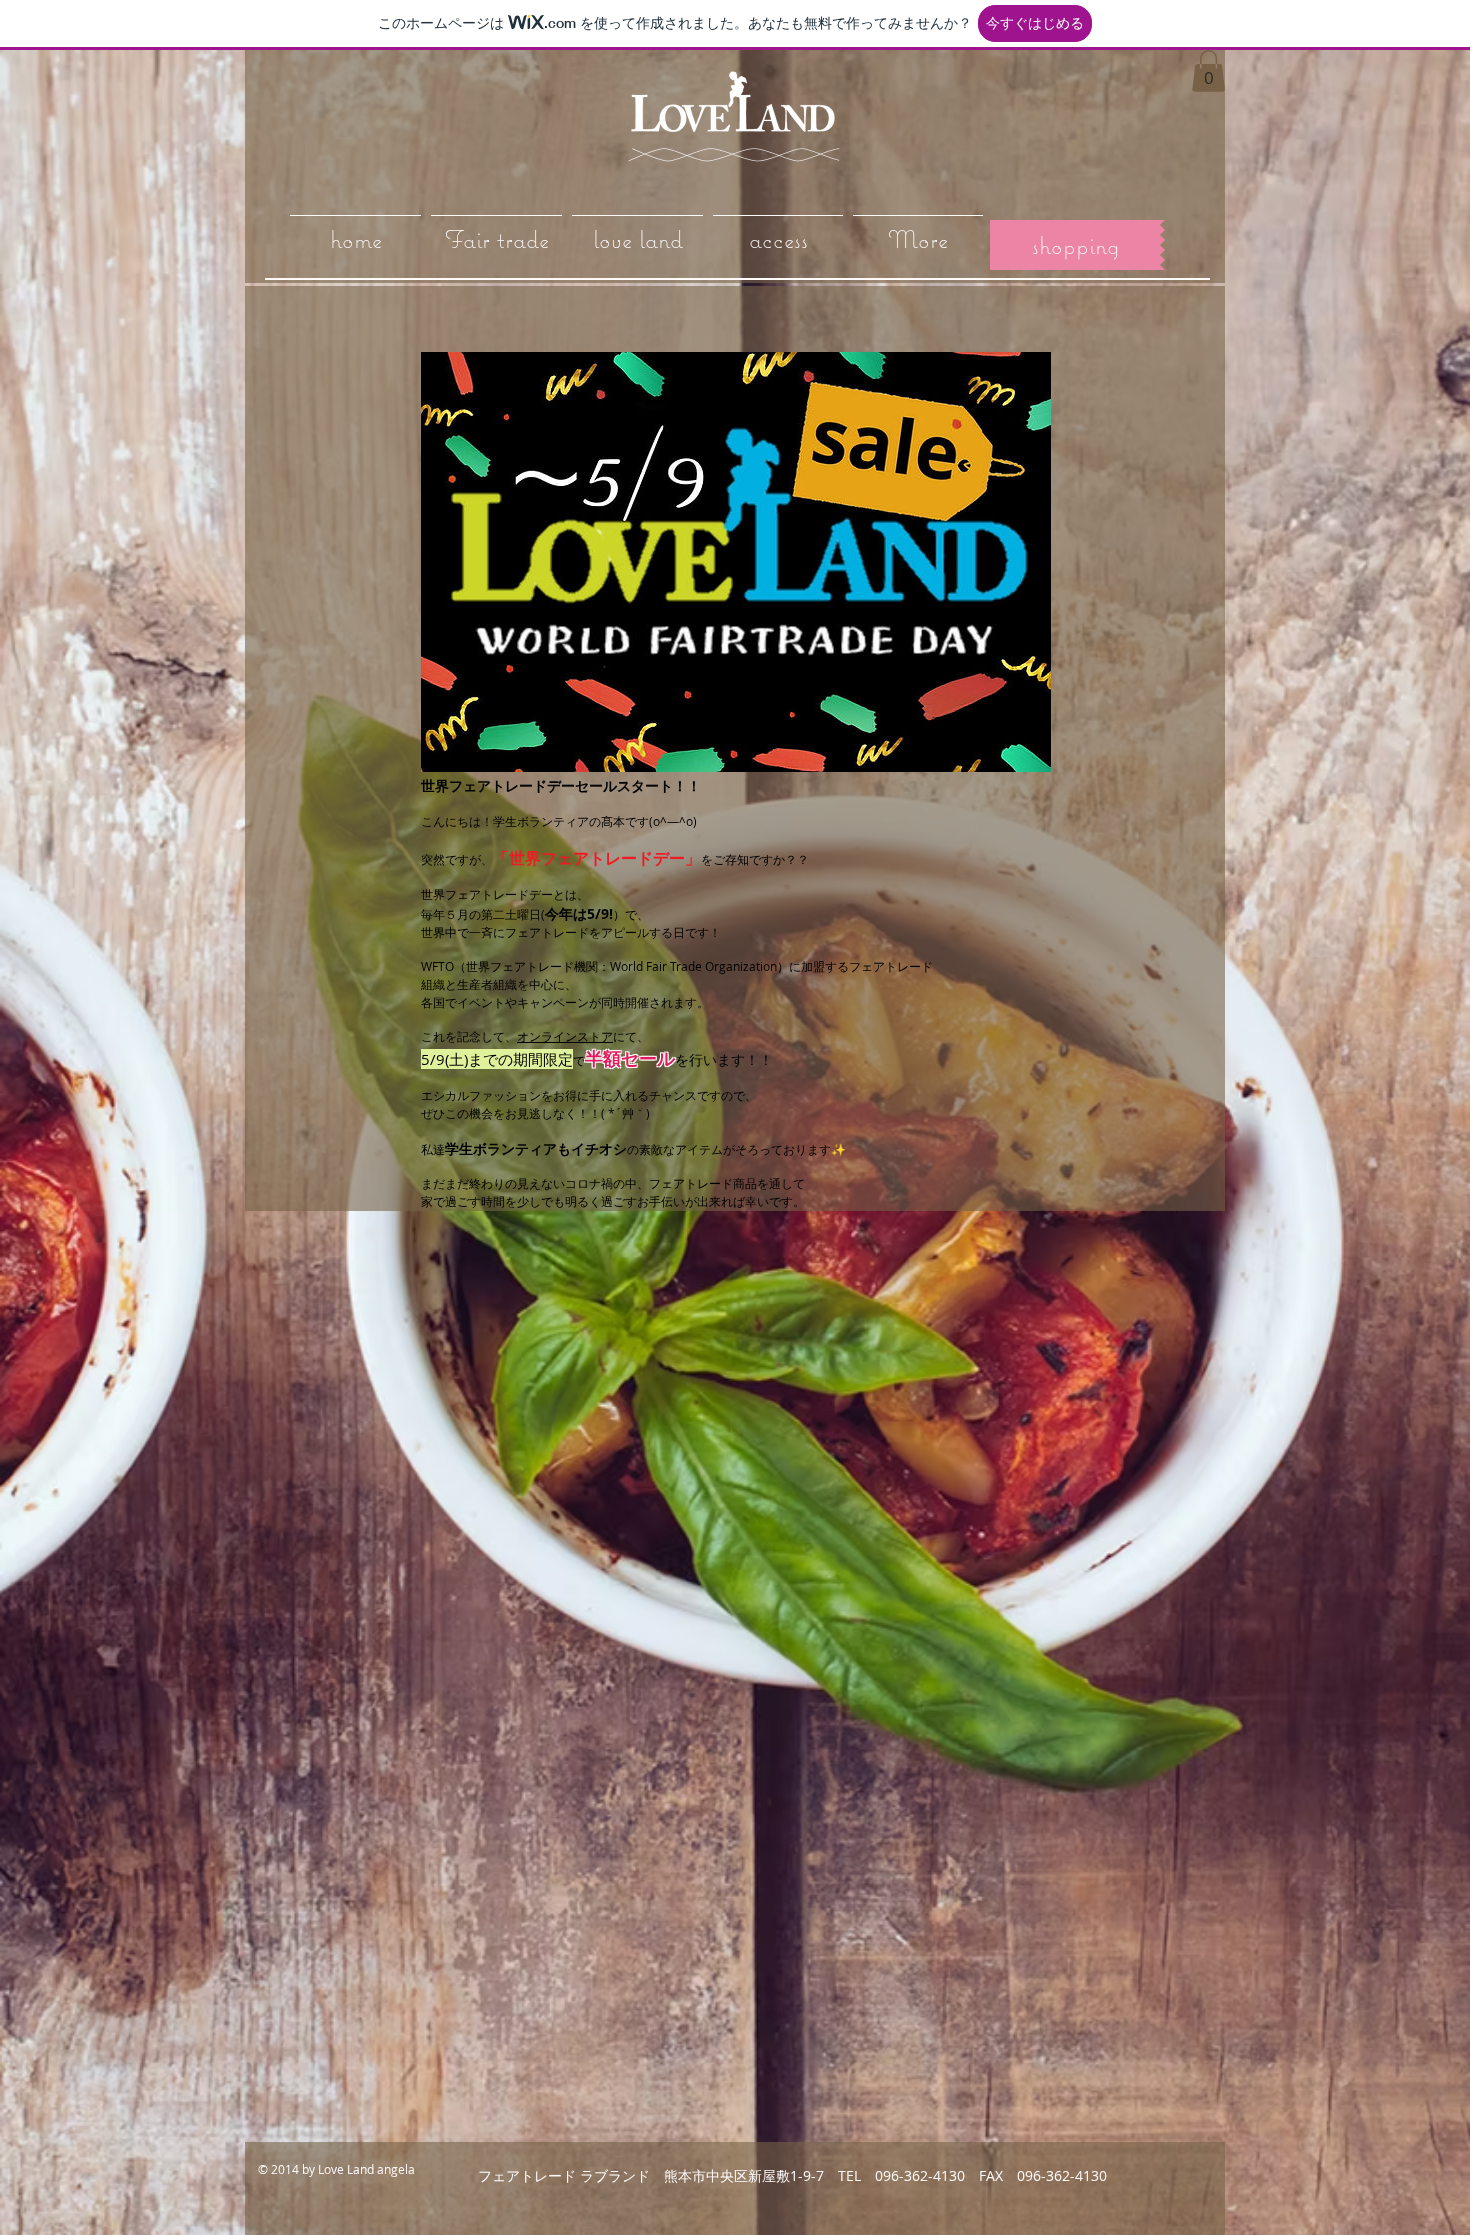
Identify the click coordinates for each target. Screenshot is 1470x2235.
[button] (1208, 71)
